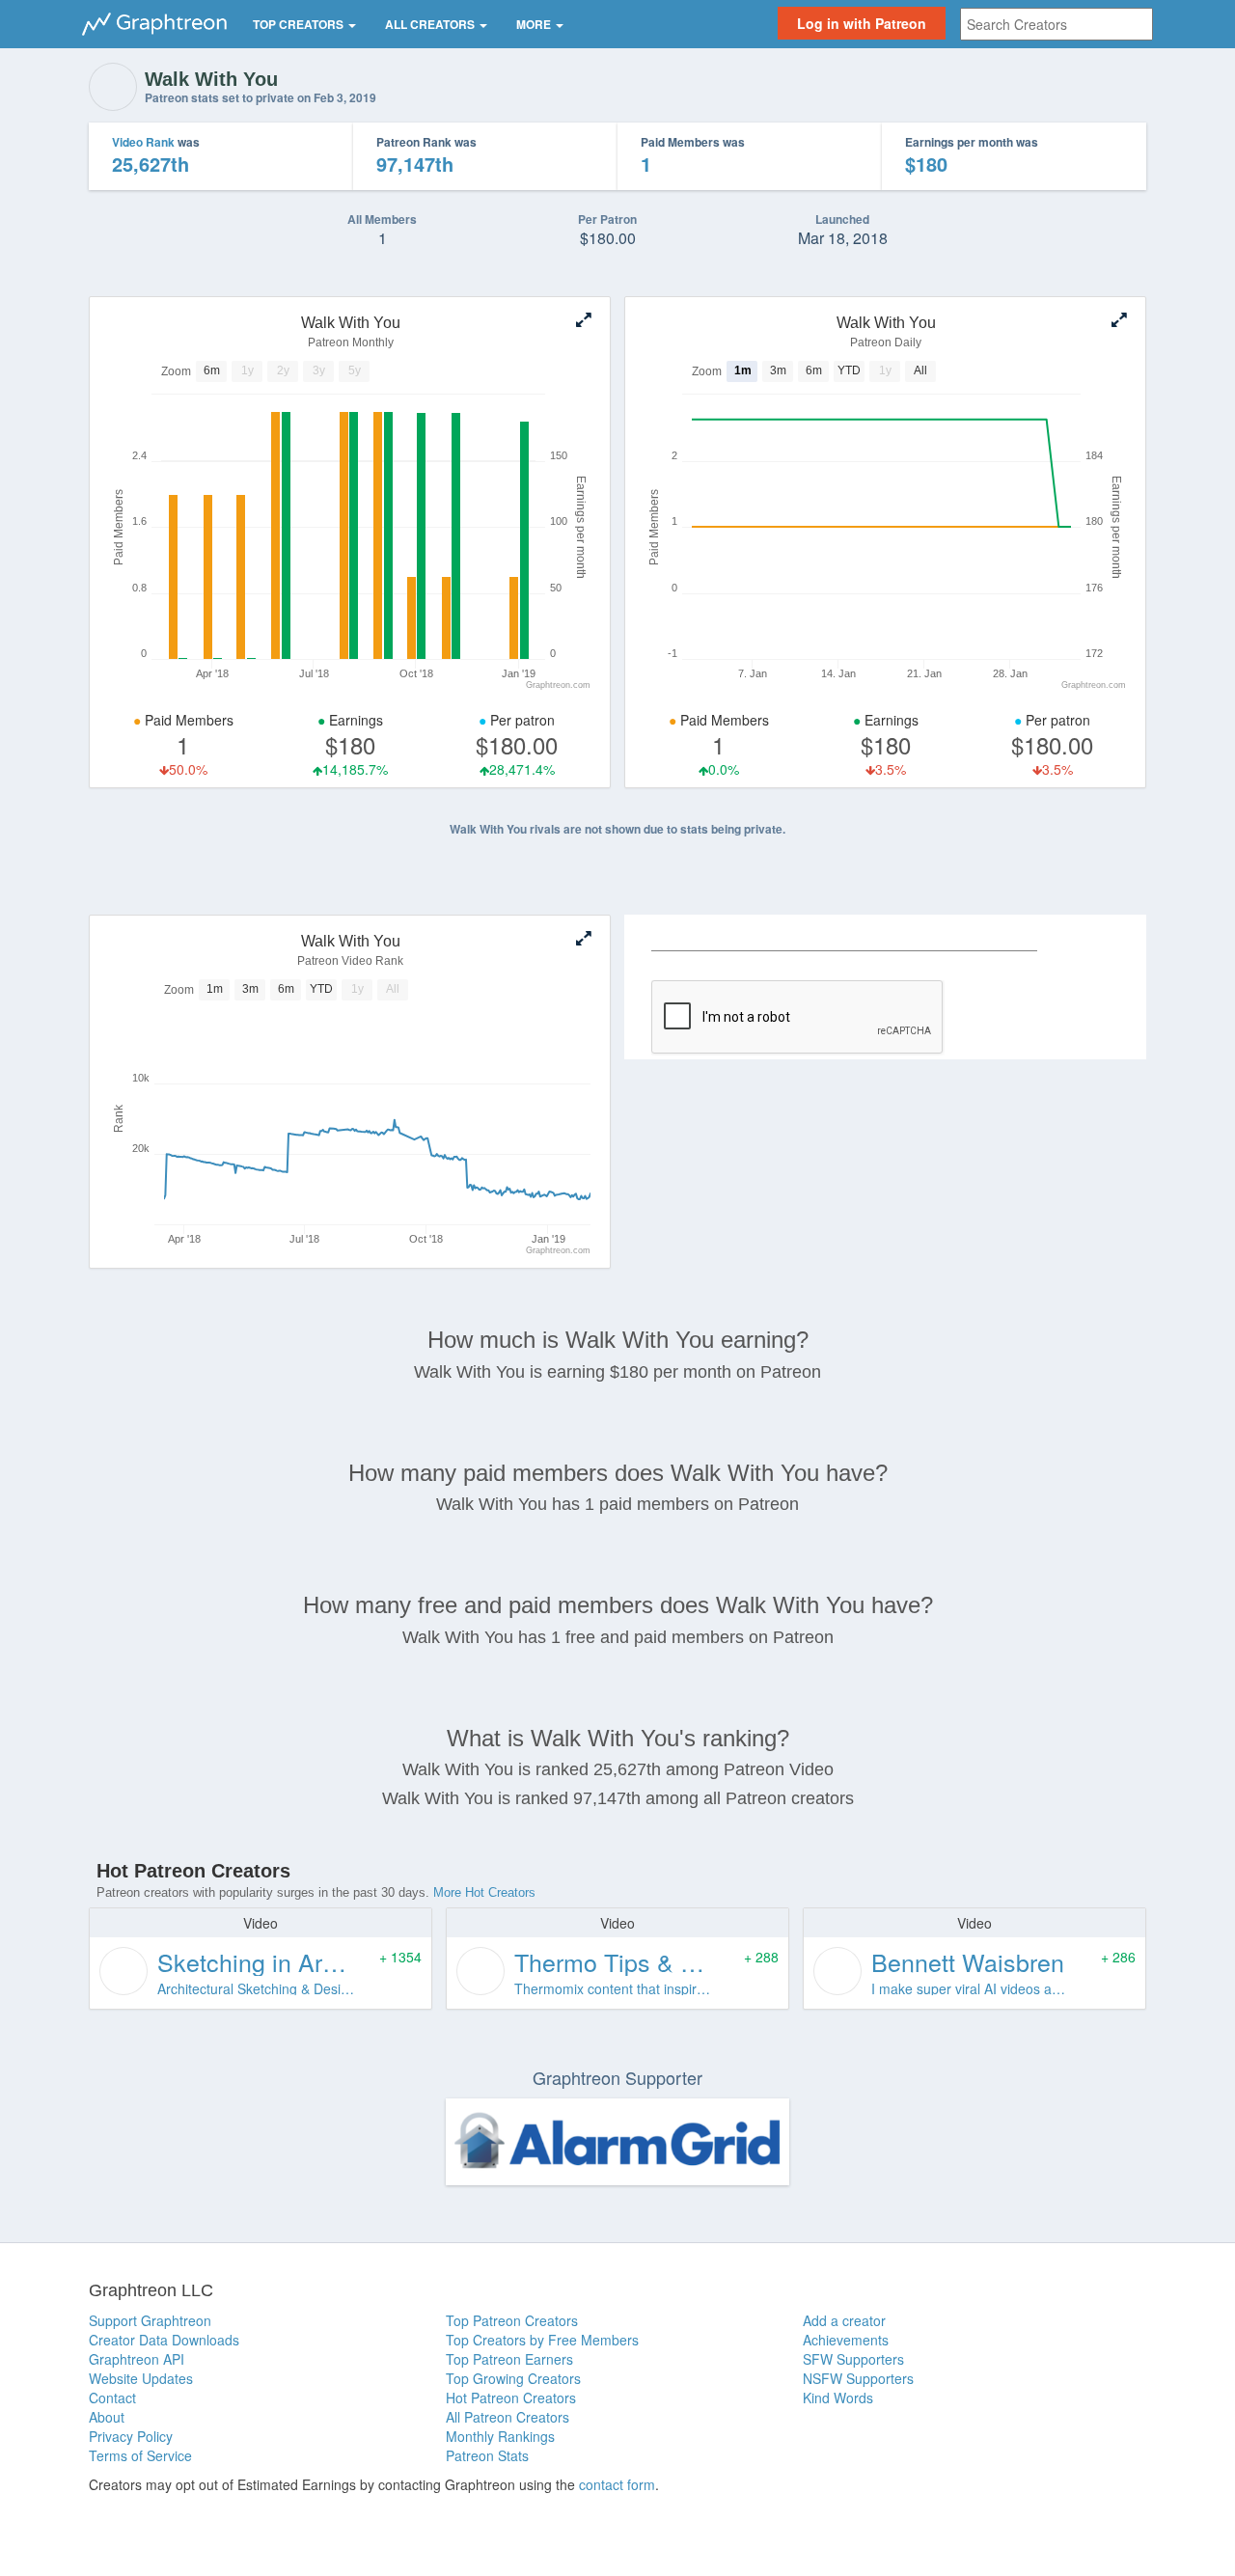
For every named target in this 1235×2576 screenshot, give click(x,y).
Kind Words (838, 2398)
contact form (617, 2484)
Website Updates (141, 2378)
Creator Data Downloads (164, 2340)
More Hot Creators (484, 1892)
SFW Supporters (853, 2359)
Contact (112, 2398)
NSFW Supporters (858, 2378)
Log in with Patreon (862, 23)
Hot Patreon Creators (511, 2398)
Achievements (846, 2340)
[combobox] (1057, 24)
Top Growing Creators (513, 2378)
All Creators (431, 24)
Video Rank (143, 142)
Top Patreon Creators (512, 2320)
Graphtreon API (137, 2359)
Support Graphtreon (150, 2320)
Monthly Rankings (500, 2436)
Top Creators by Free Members (542, 2340)
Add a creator (844, 2320)
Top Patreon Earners (509, 2359)
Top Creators (300, 24)
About (107, 2417)
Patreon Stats (487, 2455)
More (535, 24)
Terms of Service (140, 2455)
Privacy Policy (131, 2436)
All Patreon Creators (508, 2417)
